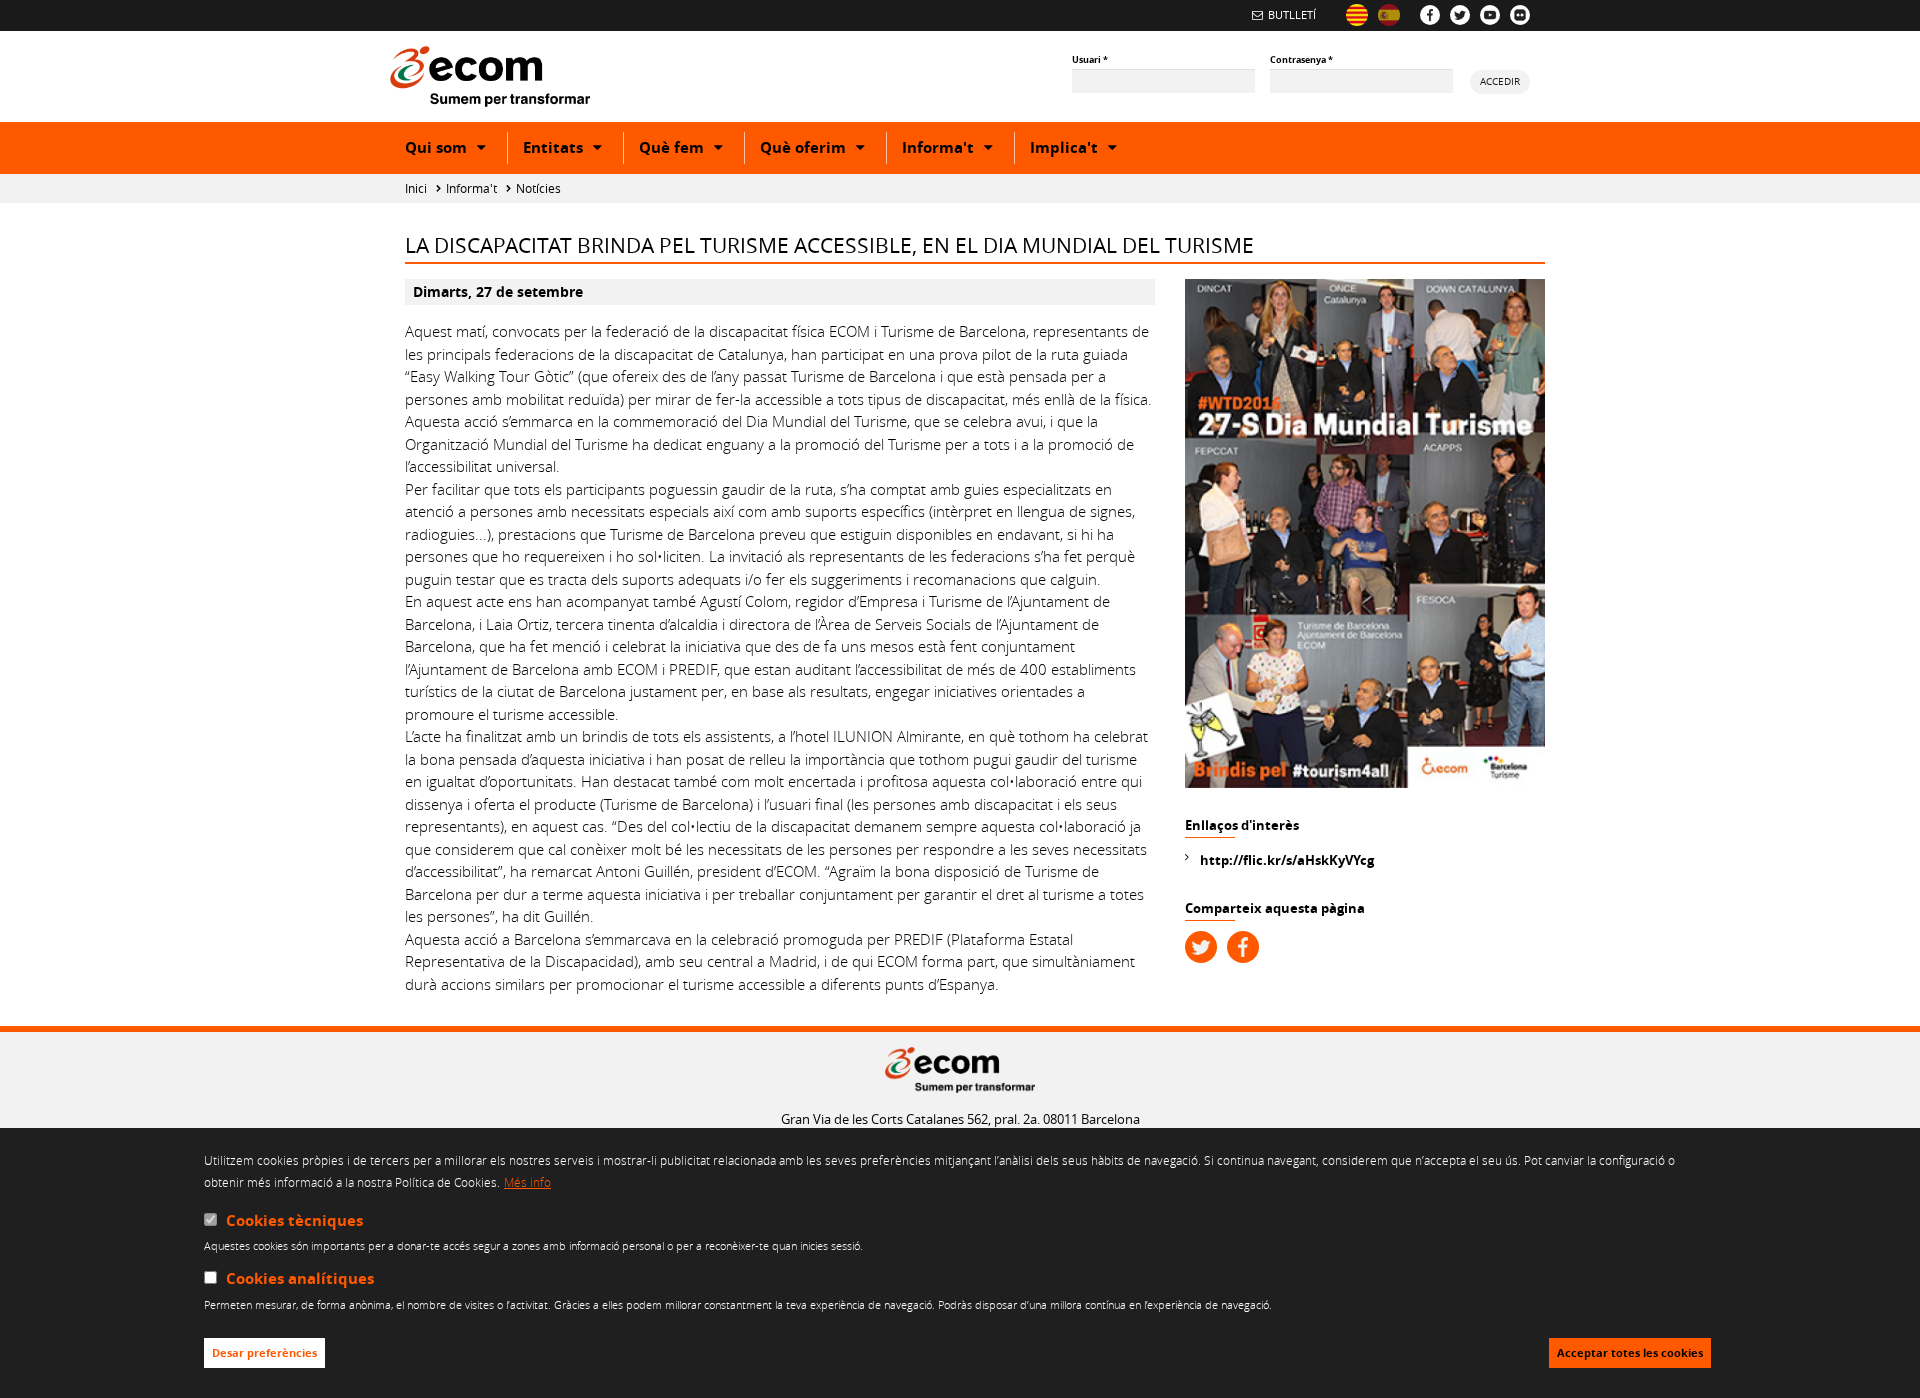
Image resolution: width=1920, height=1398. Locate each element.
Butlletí (1292, 14)
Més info (527, 1183)
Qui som (456, 150)
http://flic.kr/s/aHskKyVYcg (1287, 860)
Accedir (1500, 81)
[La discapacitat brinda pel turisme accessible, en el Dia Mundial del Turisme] (1357, 15)
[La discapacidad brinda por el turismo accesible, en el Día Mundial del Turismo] (1389, 15)
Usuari (1090, 59)
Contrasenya (1301, 59)
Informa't (958, 150)
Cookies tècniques (294, 1220)
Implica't (1084, 150)
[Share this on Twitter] (1201, 947)
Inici (416, 188)
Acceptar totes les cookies (1630, 1353)
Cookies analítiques (300, 1279)
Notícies (538, 188)
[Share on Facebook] (1243, 947)
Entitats (573, 150)
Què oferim (823, 150)
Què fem (691, 150)
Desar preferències (264, 1353)
